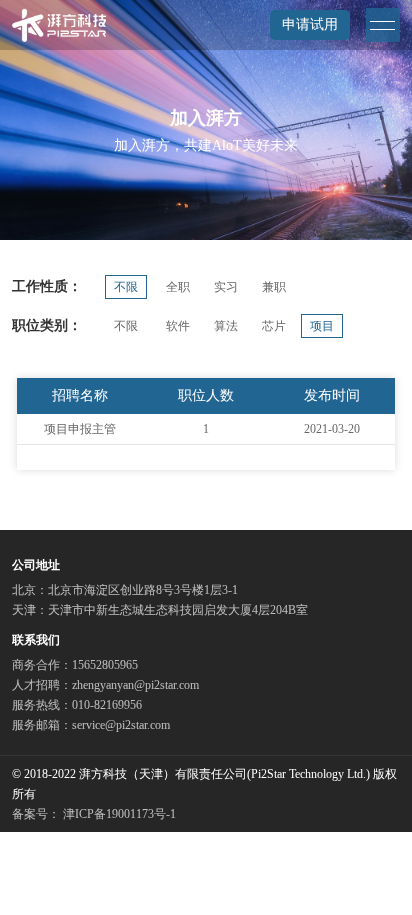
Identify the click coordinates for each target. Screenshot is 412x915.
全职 (178, 287)
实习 (226, 287)
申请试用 (310, 24)
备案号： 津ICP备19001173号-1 (94, 814)
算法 (226, 326)
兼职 (274, 287)
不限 (126, 287)
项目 (322, 326)
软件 (178, 326)
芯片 (274, 326)
